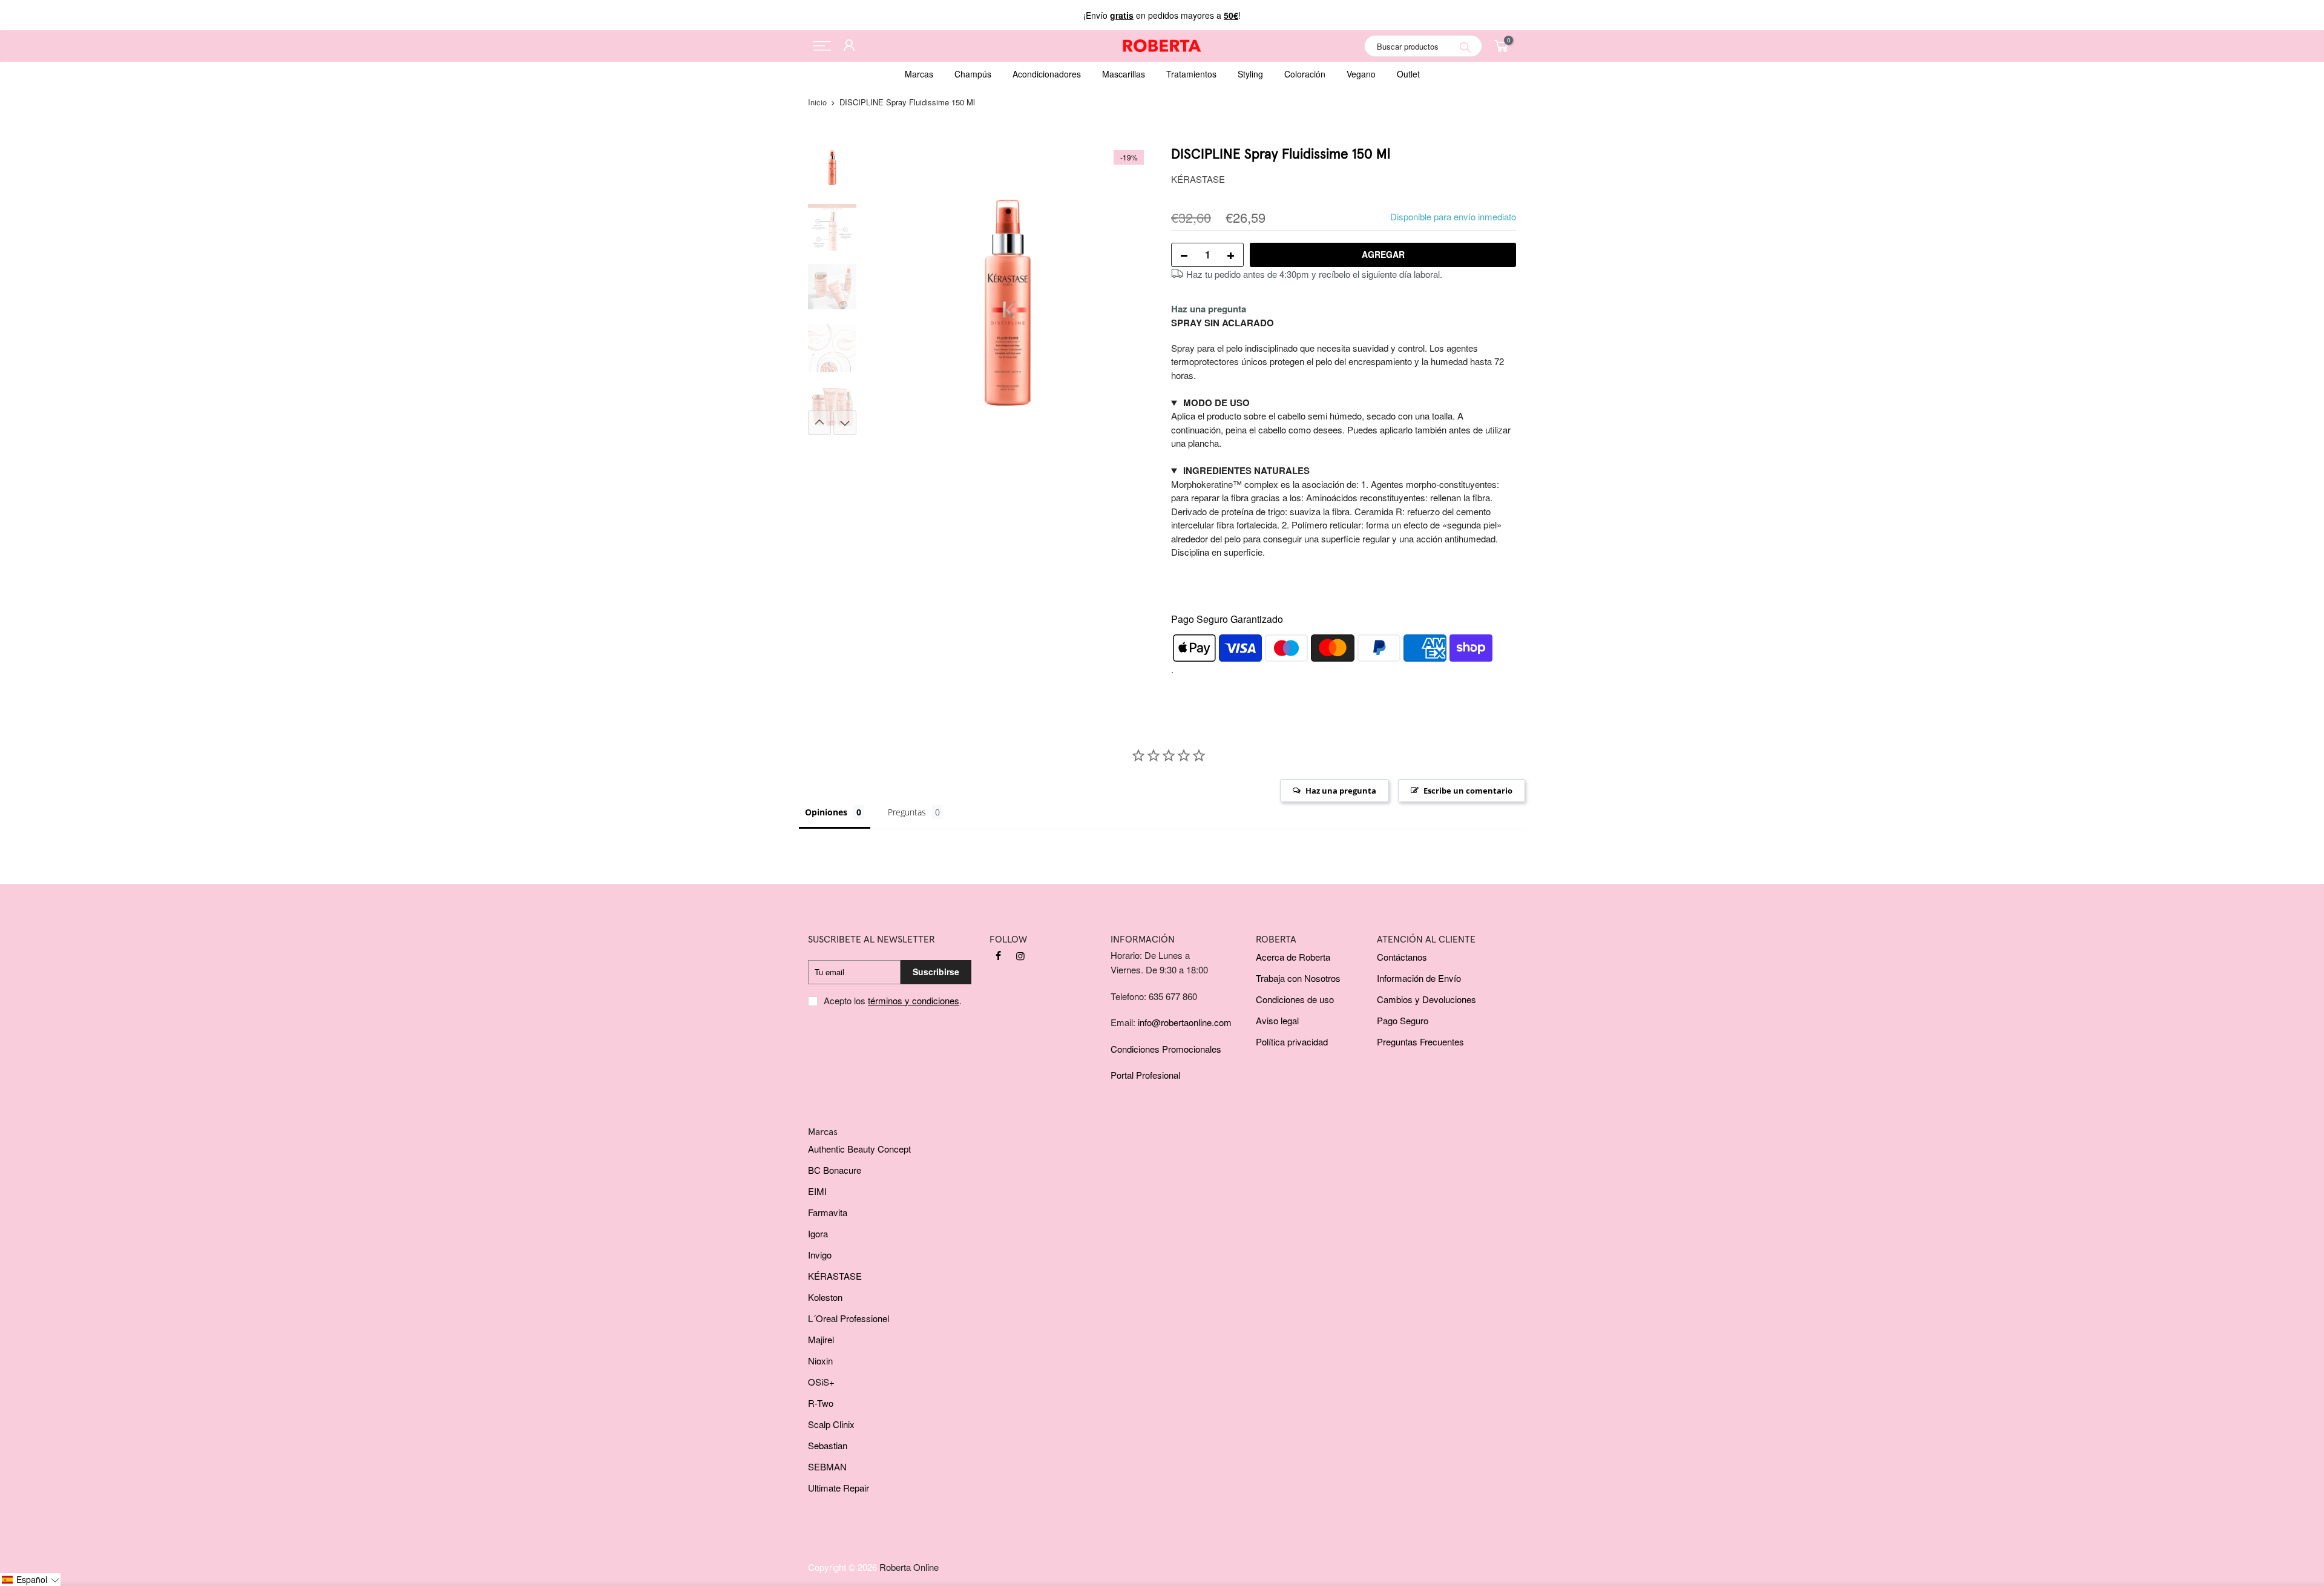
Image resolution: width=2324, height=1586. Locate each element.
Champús (973, 74)
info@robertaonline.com (1185, 1022)
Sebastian (828, 1445)
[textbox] (1344, 362)
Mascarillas (1124, 74)
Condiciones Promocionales (1166, 1049)
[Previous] (884, 289)
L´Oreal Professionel (849, 1318)
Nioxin (820, 1361)
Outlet (1408, 74)
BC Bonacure (835, 1170)
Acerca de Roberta (1293, 957)
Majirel (821, 1339)
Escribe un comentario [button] (1468, 791)
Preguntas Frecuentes (1420, 1041)
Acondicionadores (1047, 74)
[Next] (1132, 289)
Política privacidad (1292, 1041)
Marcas (919, 74)
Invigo (820, 1255)
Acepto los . (893, 1000)
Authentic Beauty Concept (859, 1149)
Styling (1250, 74)
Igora (818, 1233)
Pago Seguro (1403, 1020)
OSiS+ (821, 1382)
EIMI (817, 1191)
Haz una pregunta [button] (1341, 791)
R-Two (821, 1403)
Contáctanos (1402, 957)
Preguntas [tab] (907, 812)
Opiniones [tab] (826, 812)
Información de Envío (1419, 978)
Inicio (817, 102)
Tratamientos (1191, 74)
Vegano (1361, 74)
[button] (30, 1580)
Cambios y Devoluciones (1426, 999)
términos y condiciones (914, 1000)
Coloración (1305, 74)
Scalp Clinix (831, 1424)
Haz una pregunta (1209, 309)
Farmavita (828, 1212)
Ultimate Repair (839, 1488)
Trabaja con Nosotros (1298, 978)
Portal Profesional (1145, 1075)
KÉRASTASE (1198, 179)
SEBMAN (827, 1466)
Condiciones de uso (1295, 999)
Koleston (825, 1297)
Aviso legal (1277, 1020)
